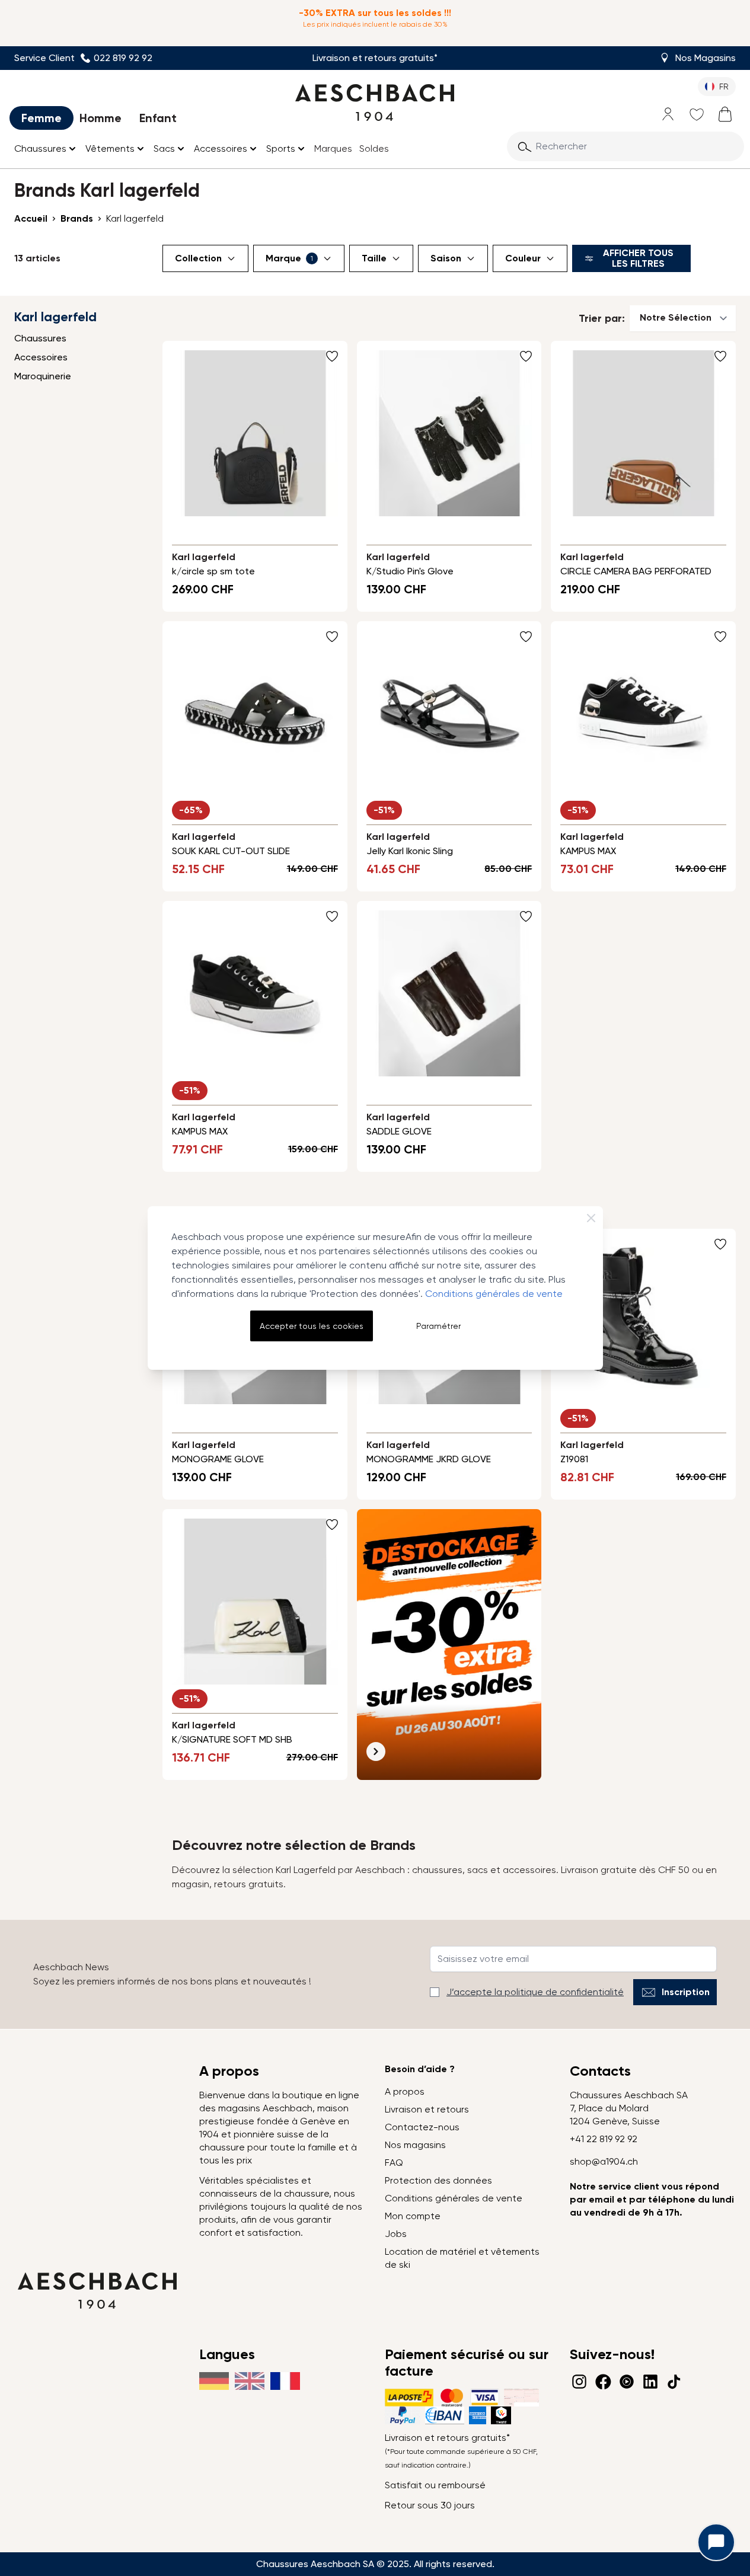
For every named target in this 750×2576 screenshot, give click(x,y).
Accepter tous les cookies (312, 1326)
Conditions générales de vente (494, 1294)
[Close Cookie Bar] (591, 1218)
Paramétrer (438, 1326)
